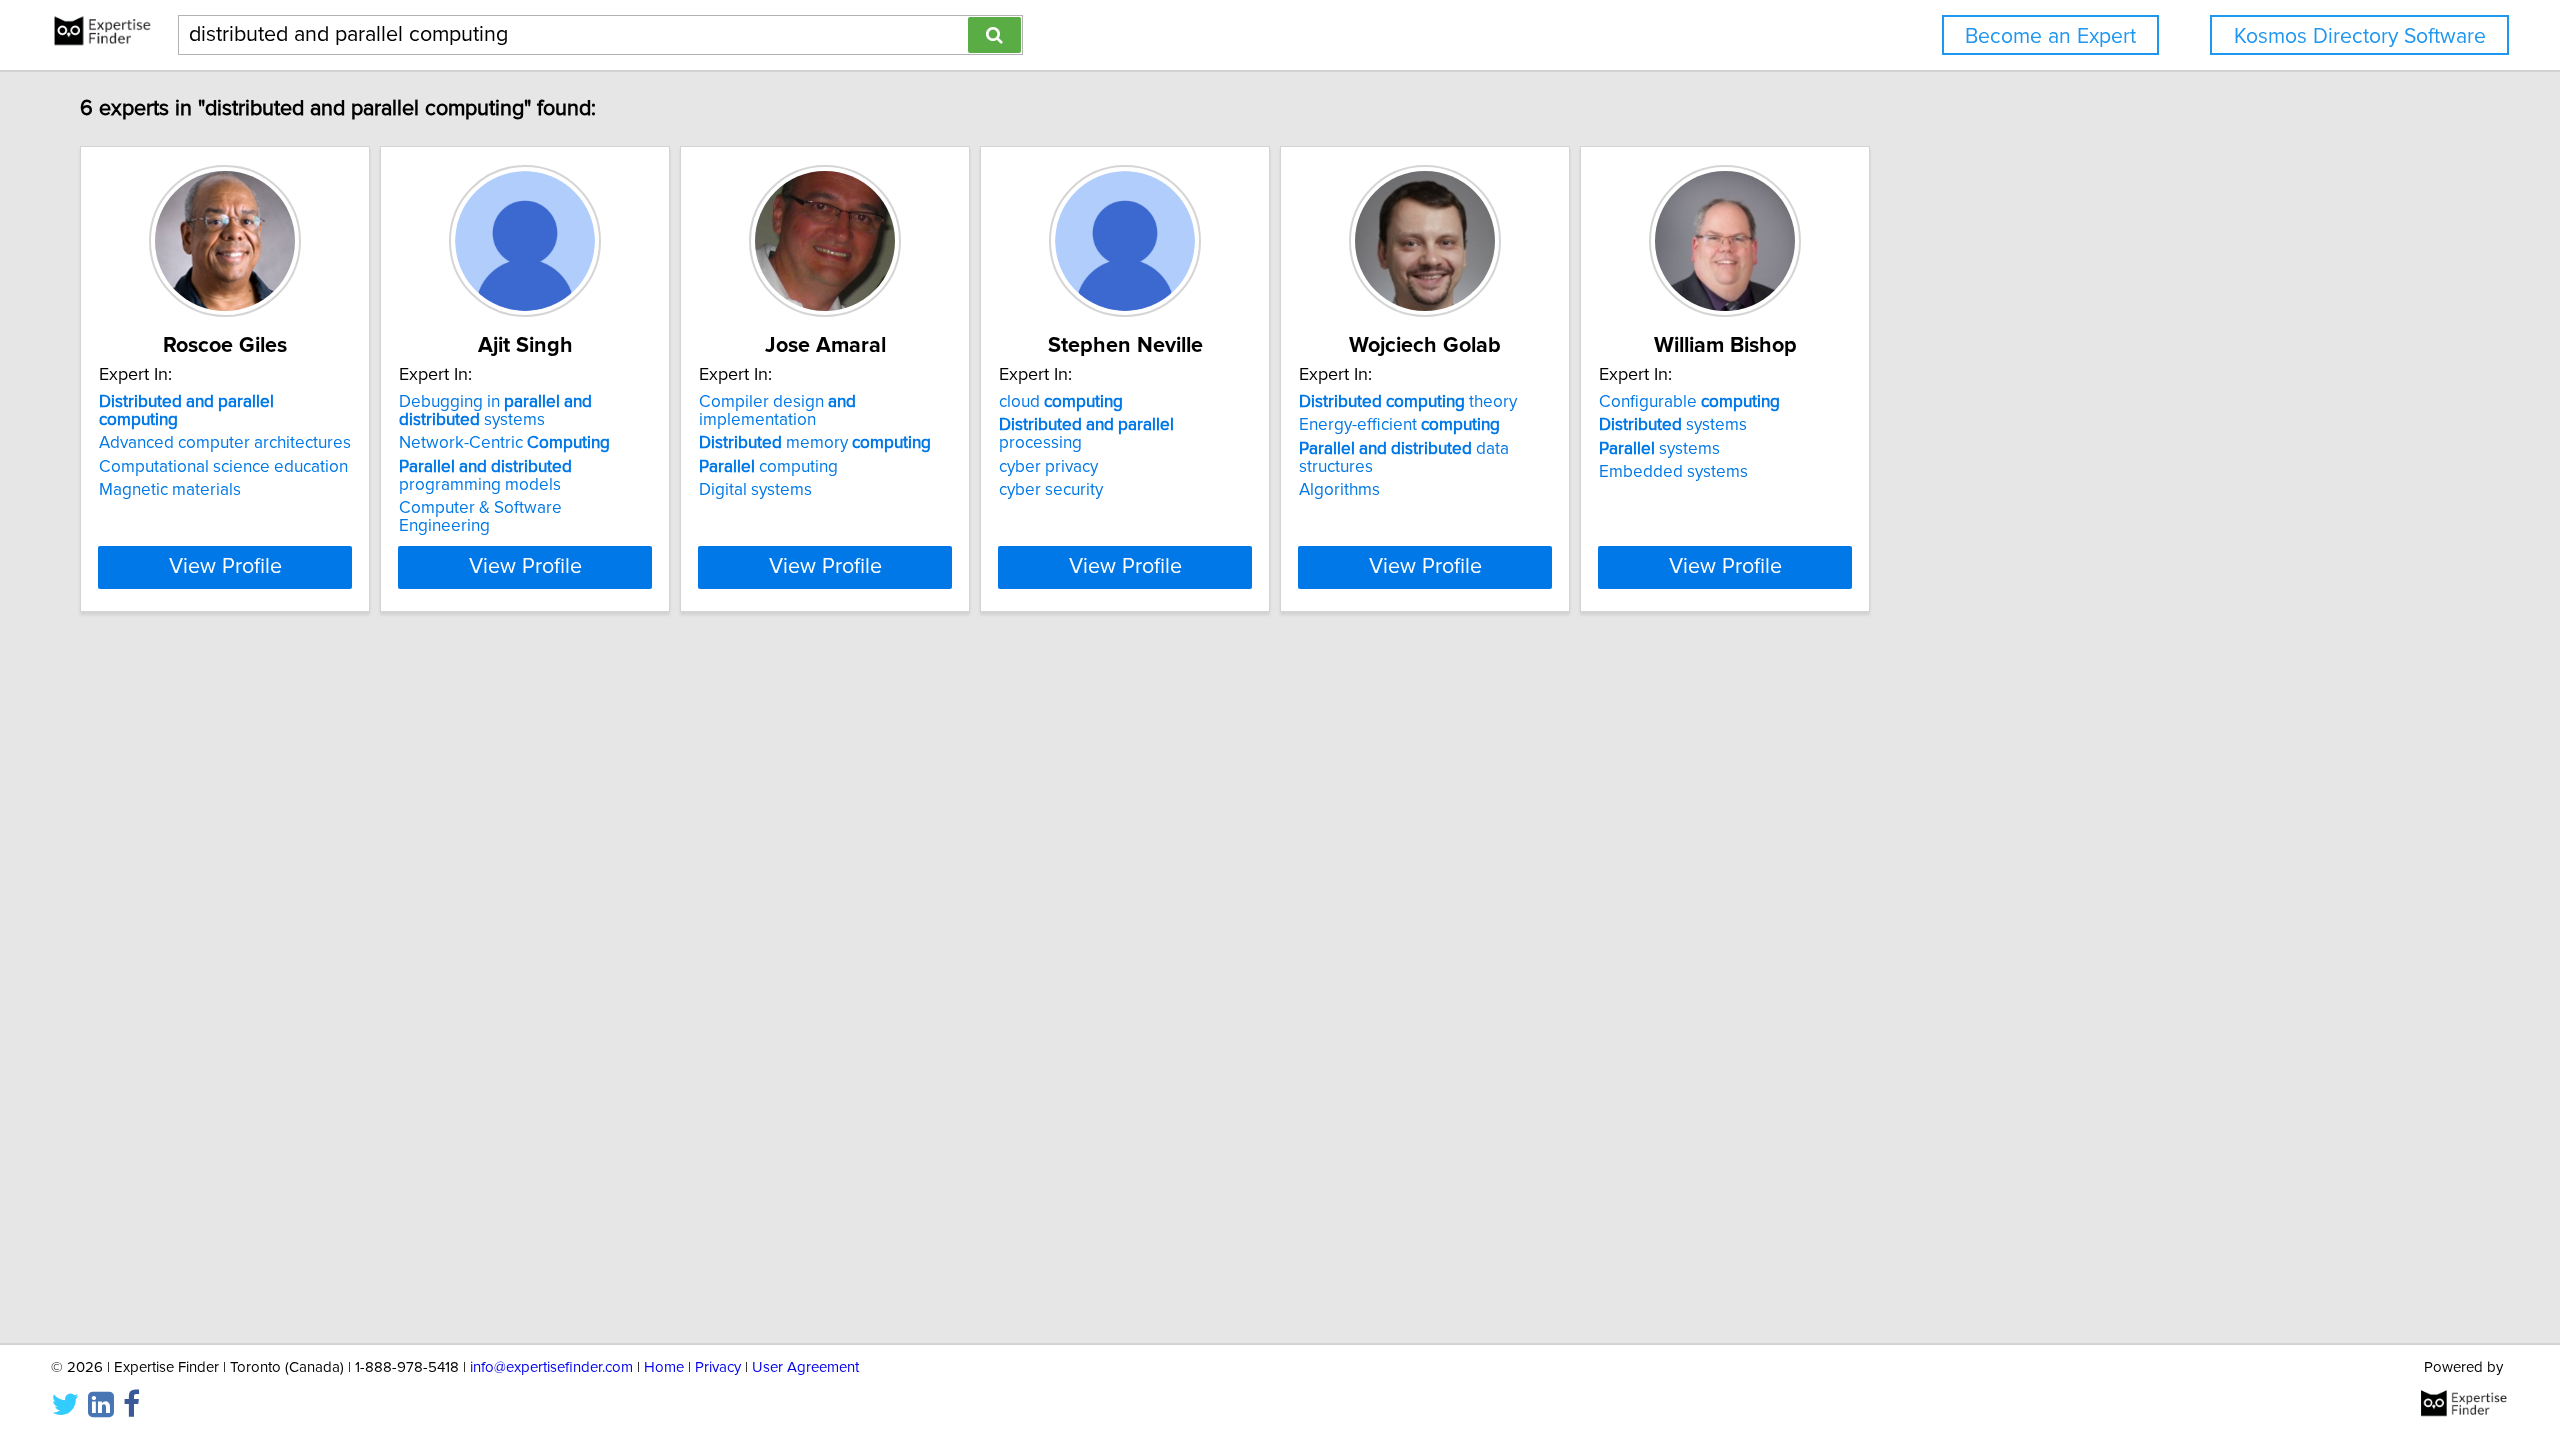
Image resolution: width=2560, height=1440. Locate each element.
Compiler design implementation (777, 411)
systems (1673, 425)
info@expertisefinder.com (551, 1367)
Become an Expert (2050, 36)
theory (1408, 402)
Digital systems (755, 490)
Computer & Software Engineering (480, 517)
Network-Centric (504, 443)
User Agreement (805, 1367)
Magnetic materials (170, 490)
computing (768, 467)
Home (664, 1367)
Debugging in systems (495, 411)
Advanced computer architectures (225, 443)
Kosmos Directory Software (2360, 36)
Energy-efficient (1399, 425)
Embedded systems (1673, 472)
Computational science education (223, 467)
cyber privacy (1048, 467)
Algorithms (1339, 490)
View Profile (225, 567)
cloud (1061, 402)
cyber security (1051, 490)
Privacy (718, 1367)
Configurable (1689, 402)
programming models (485, 476)
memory (815, 443)
